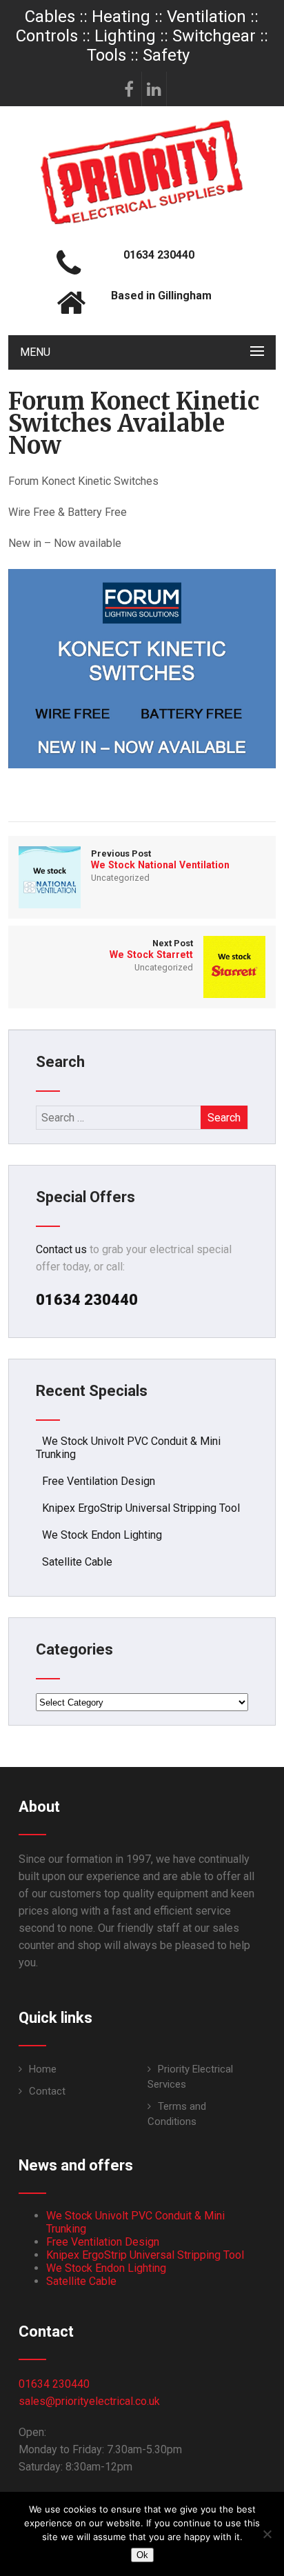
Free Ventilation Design (99, 1481)
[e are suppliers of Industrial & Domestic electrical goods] (142, 224)
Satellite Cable (77, 1562)
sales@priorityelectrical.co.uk (89, 2401)
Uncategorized (120, 878)
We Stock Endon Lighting (102, 1535)
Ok (142, 2555)
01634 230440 (54, 2384)
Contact (47, 2091)
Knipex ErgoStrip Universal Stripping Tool (141, 1508)
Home (43, 2069)
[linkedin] (154, 89)
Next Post (151, 949)
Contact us (61, 1249)
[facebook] (130, 89)
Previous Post (160, 859)
